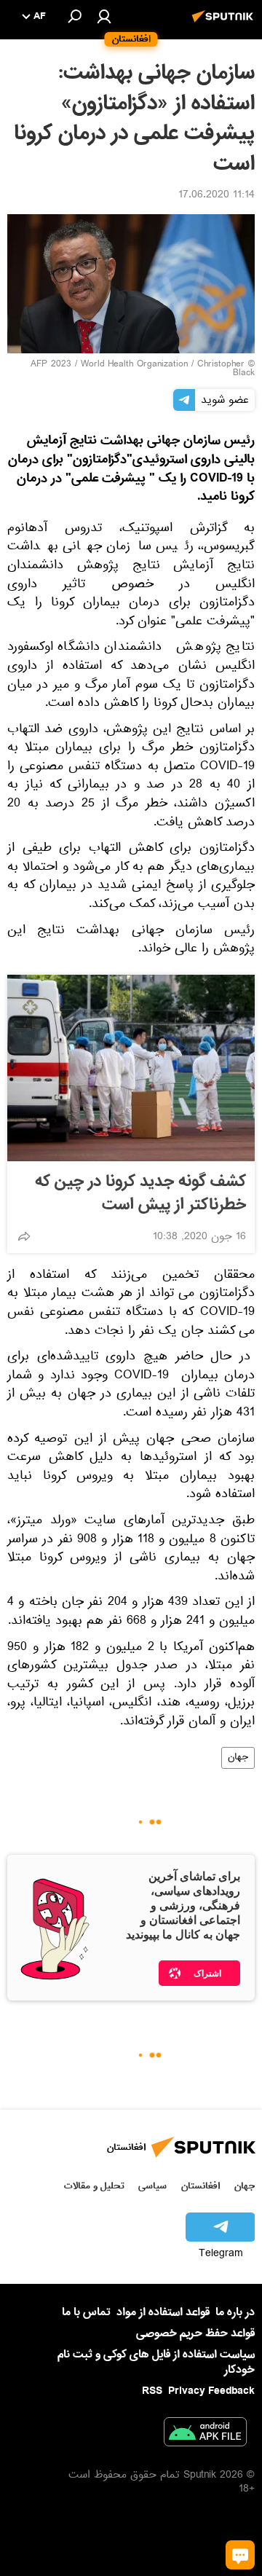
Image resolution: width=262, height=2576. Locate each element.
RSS (152, 2391)
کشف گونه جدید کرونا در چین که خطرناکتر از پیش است (140, 1193)
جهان (238, 1758)
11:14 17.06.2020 (217, 196)
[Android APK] (205, 2435)
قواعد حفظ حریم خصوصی (195, 2333)
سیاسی (152, 2186)
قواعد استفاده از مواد (163, 2312)
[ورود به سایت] (104, 16)
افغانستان (201, 2186)
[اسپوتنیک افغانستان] (225, 24)
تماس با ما (86, 2313)
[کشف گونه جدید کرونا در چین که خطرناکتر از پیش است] (131, 1068)
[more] (24, 1236)
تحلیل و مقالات (94, 2186)
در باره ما (235, 2312)
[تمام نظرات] (240, 2555)
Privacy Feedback (211, 2391)
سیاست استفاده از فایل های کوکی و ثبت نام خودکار (156, 2362)
